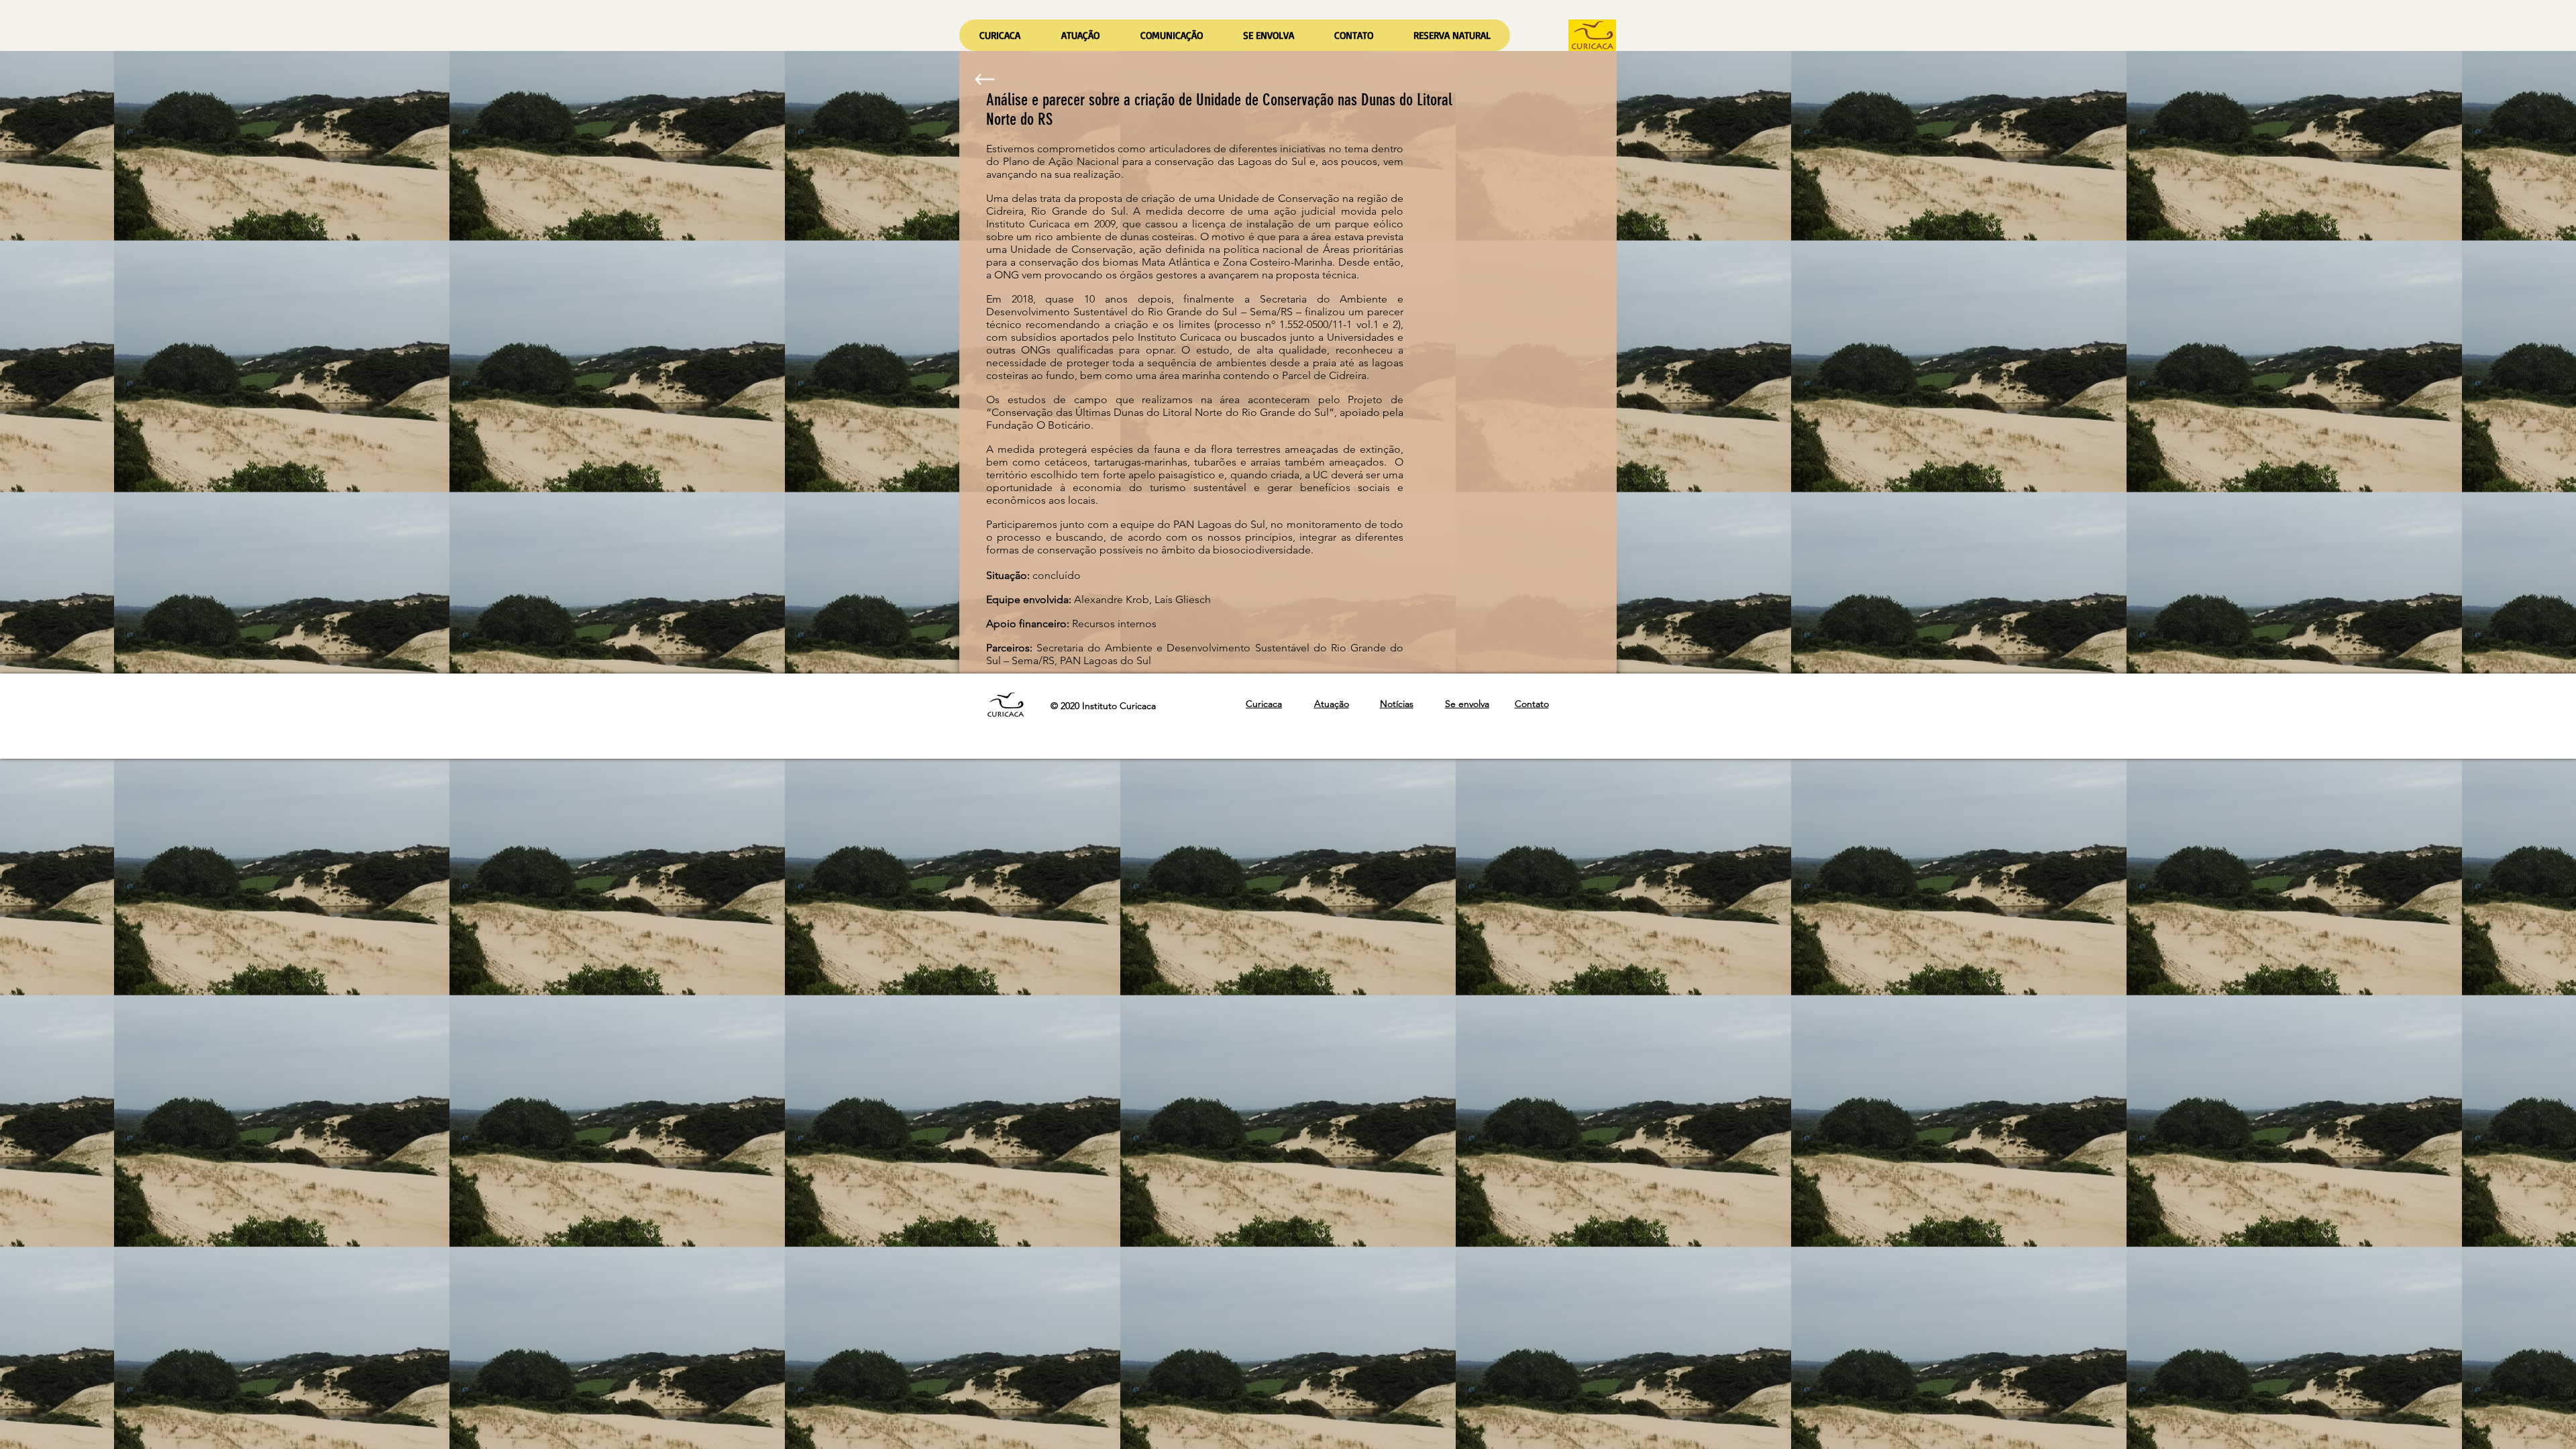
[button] (1080, 35)
